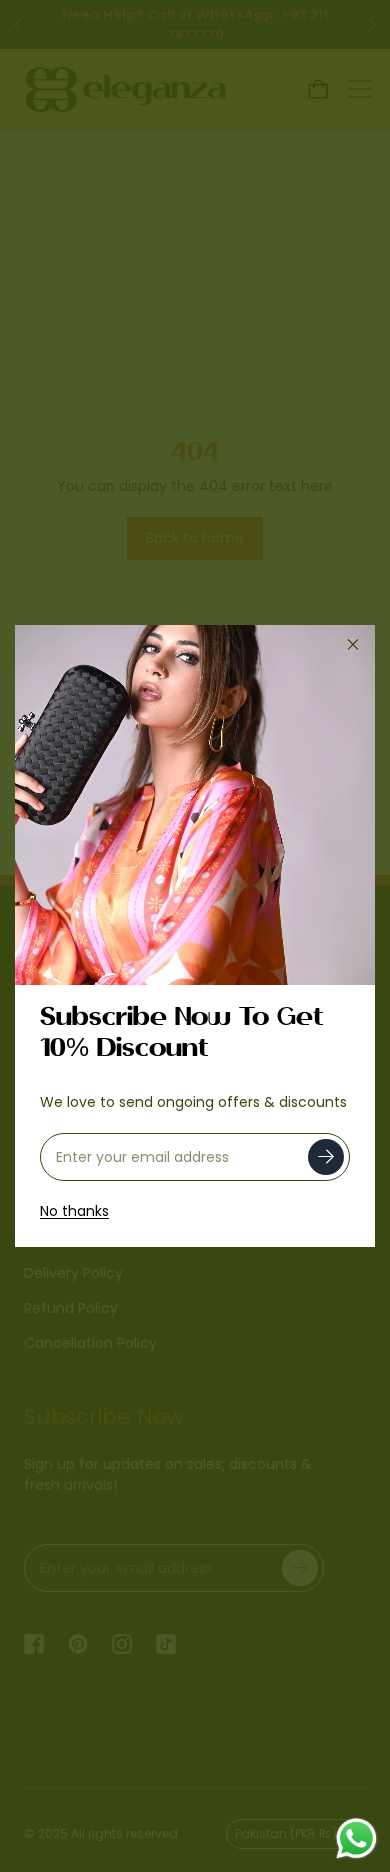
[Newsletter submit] (326, 1157)
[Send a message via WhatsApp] (356, 1838)
